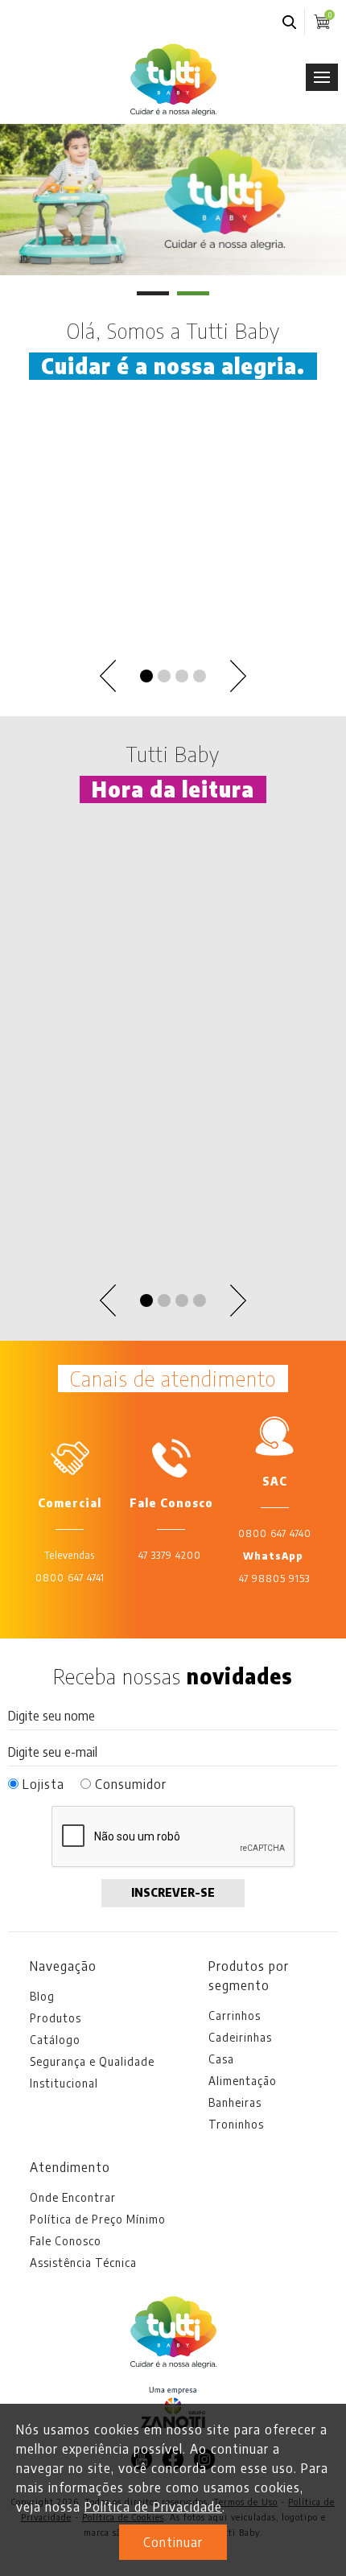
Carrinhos (235, 2015)
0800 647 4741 (70, 1578)
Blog (42, 1996)
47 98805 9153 (274, 1579)
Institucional (64, 2083)
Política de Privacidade (153, 2507)
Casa (221, 2059)
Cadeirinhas (240, 2037)
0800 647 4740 (275, 1533)
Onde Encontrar (73, 2197)
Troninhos (236, 2124)
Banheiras (235, 2102)
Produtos (56, 2018)
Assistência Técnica (83, 2263)
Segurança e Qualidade (92, 2061)
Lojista (41, 1784)
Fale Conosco (66, 2241)
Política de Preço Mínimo (98, 2219)
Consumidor (129, 1784)
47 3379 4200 (170, 1555)
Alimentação (243, 2081)
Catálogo (55, 2040)
